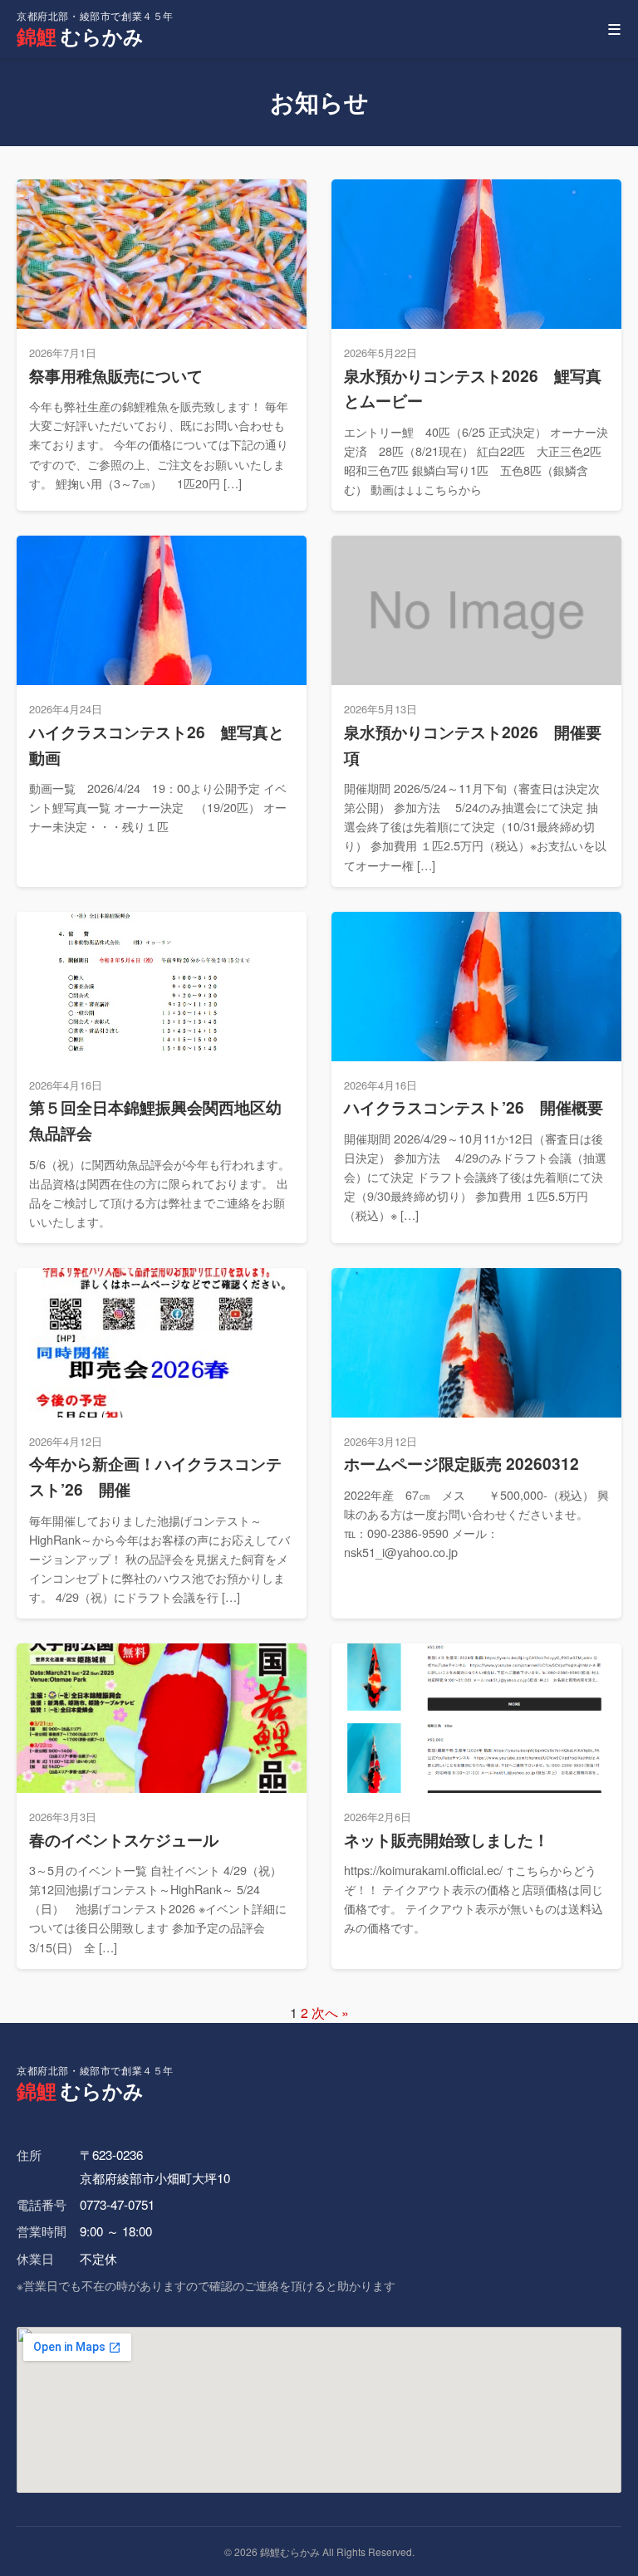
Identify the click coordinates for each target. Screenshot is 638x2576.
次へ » (330, 2013)
